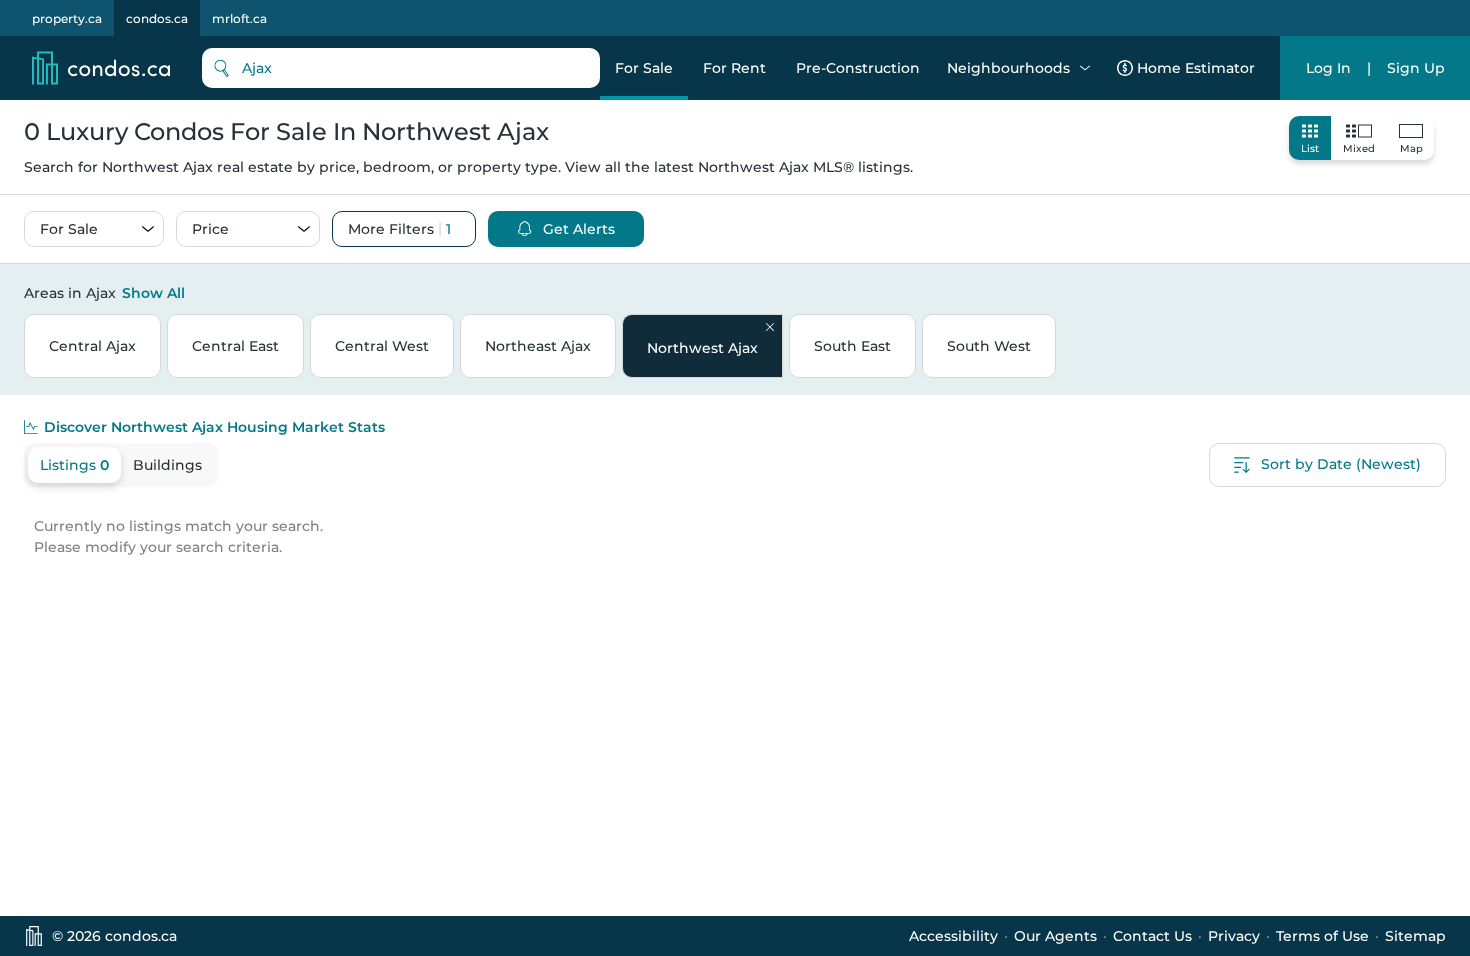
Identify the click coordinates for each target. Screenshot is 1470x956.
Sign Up (1416, 68)
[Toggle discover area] (1443, 292)
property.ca (67, 18)
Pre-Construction (858, 68)
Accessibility (953, 936)
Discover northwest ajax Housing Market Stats (214, 427)
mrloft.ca (239, 18)
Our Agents (1055, 936)
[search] (401, 68)
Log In (1328, 68)
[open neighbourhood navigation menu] (1085, 68)
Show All (153, 293)
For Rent (734, 68)
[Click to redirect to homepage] (101, 68)
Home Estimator (1196, 68)
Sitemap (1415, 936)
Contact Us (1152, 936)
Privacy (1234, 936)
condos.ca (157, 18)
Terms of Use (1322, 936)
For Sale (644, 68)
